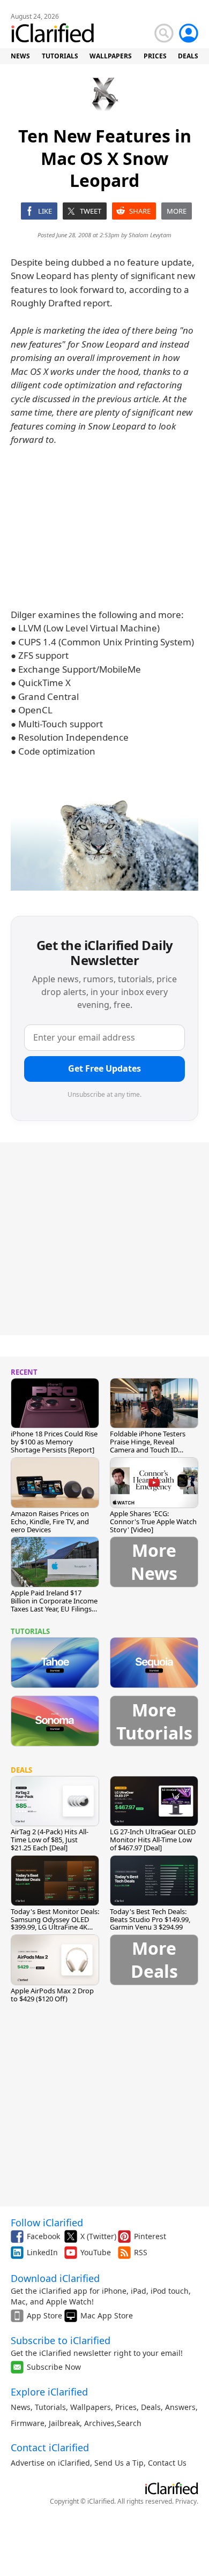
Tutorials (50, 2407)
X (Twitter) (98, 2236)
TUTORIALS (60, 56)
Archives (99, 2423)
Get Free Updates (104, 1068)
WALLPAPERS (111, 56)
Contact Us (167, 2463)
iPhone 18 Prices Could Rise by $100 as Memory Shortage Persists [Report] (54, 1442)
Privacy (186, 2501)
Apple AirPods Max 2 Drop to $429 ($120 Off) (52, 1995)
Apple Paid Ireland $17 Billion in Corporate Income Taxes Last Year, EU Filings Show (54, 1605)
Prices (126, 2407)
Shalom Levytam (150, 235)
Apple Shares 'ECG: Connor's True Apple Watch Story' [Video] (153, 1522)
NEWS (20, 56)
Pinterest (150, 2236)
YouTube (96, 2252)
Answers (180, 2407)
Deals (151, 2407)
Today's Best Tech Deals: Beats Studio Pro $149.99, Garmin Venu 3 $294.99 (150, 1919)
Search (129, 2423)
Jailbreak (64, 2423)
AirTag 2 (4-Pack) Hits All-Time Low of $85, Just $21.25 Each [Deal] (50, 1840)
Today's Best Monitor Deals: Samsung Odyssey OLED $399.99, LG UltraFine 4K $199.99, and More (55, 1923)
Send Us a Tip (119, 2463)
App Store (44, 2315)
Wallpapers (91, 2407)
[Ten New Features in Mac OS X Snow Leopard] (104, 838)
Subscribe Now (54, 2367)
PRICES (155, 56)
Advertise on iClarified (50, 2463)
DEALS (188, 56)
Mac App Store (107, 2315)
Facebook (43, 2236)
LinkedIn (42, 2252)
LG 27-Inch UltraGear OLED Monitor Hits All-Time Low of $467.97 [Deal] (153, 1840)
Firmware (28, 2423)
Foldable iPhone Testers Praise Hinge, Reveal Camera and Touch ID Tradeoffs (148, 1446)
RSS (141, 2252)
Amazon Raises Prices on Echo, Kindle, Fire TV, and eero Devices (50, 1522)
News (21, 2407)
